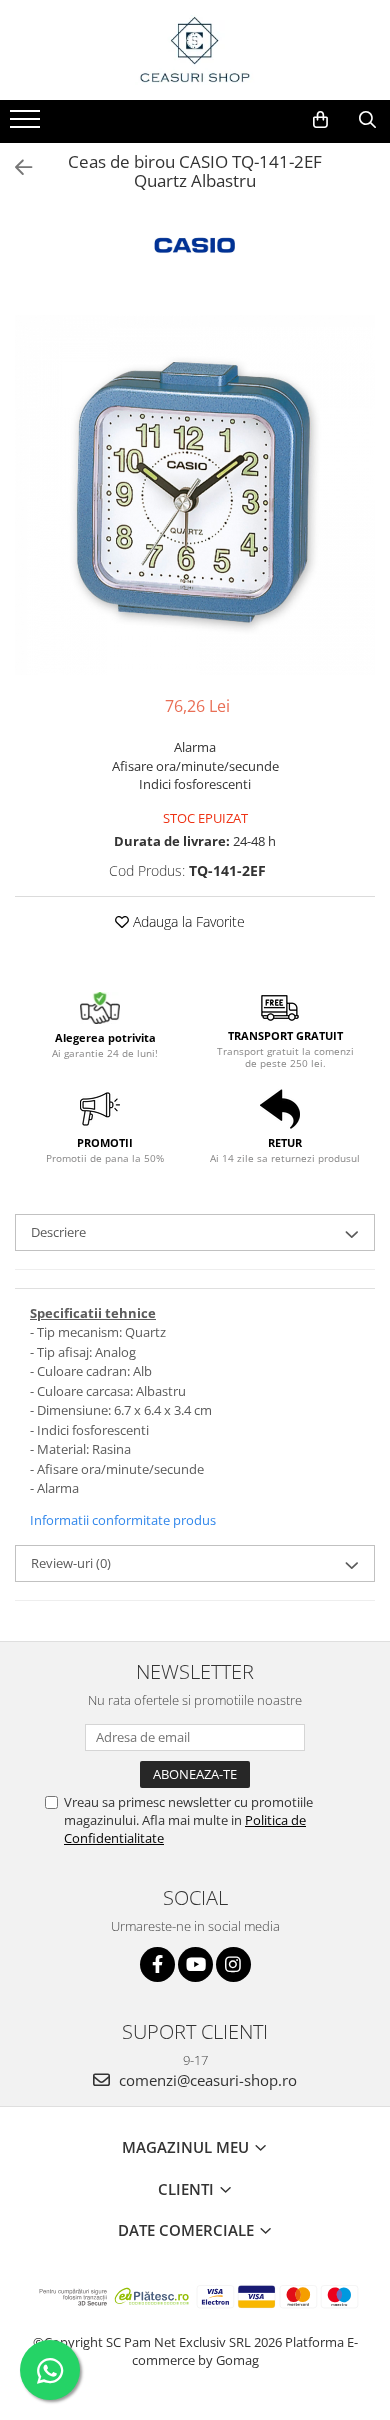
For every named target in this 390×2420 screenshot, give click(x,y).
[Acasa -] (195, 50)
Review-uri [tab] (71, 1563)
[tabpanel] (195, 495)
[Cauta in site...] (367, 120)
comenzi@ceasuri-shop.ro (206, 2080)
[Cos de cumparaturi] (320, 120)
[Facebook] (157, 1964)
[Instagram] (233, 1964)
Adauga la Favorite (187, 921)
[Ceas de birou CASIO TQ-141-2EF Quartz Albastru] (195, 495)
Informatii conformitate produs (123, 1520)
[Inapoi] (15, 167)
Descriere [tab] (58, 1232)
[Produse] (27, 125)
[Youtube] (195, 1964)
